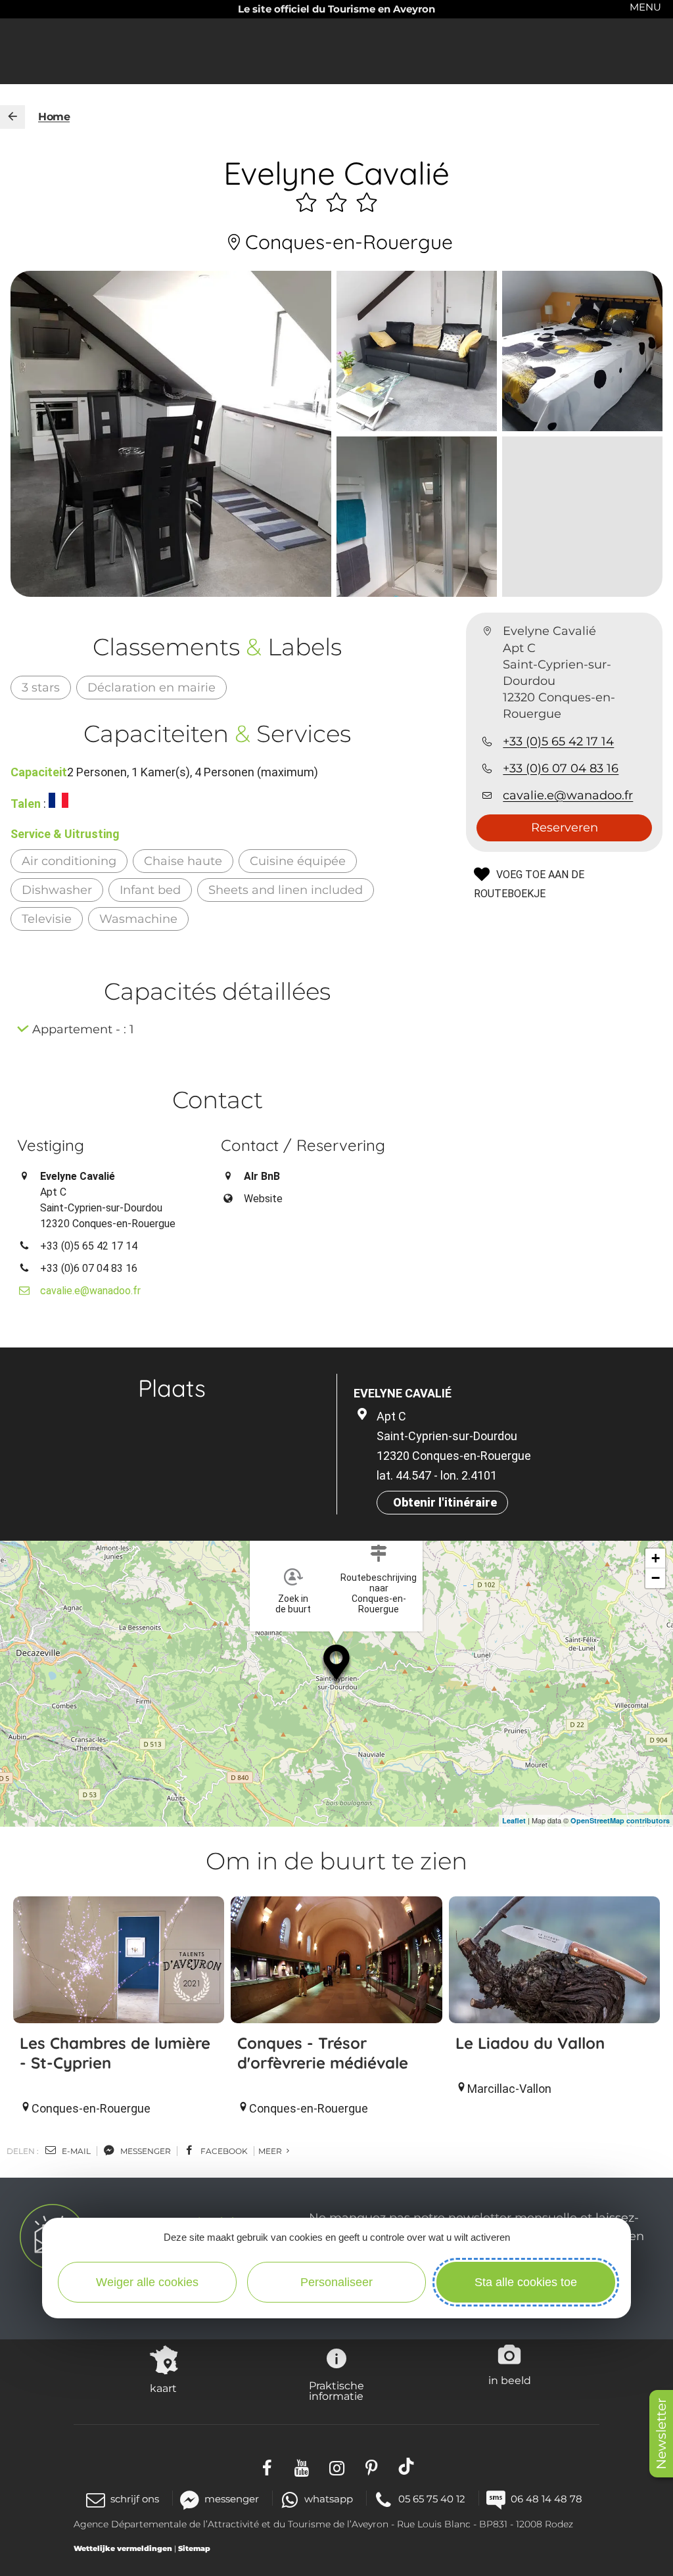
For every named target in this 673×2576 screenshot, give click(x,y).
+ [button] (656, 1558)
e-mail (75, 2151)
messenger (145, 2151)
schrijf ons (135, 2499)
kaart (163, 2388)
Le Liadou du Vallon (530, 2043)
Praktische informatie (336, 2391)
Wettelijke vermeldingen (123, 2548)
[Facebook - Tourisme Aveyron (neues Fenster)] (267, 2467)
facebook (223, 2151)
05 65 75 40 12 (432, 2499)
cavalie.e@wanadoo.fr (568, 795)
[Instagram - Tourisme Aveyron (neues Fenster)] (337, 2467)
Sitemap (194, 2548)
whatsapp (329, 2499)
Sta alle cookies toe (526, 2282)
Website (263, 1199)
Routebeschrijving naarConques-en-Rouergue (379, 1593)
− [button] (656, 1578)
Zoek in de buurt (293, 1604)
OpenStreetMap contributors (620, 1820)
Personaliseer (336, 2282)
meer (271, 2151)
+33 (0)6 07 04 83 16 (561, 768)
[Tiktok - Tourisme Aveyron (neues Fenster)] (406, 2467)
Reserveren (565, 828)
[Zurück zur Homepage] (12, 117)
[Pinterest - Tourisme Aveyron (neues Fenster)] (372, 2467)
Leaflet (514, 1820)
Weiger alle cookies (147, 2282)
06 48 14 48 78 (546, 2499)
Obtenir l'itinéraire (445, 1502)
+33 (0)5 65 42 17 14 (558, 741)
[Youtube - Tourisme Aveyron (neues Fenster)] (302, 2467)
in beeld (510, 2380)
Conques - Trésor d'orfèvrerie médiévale (323, 2053)
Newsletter (661, 2434)
